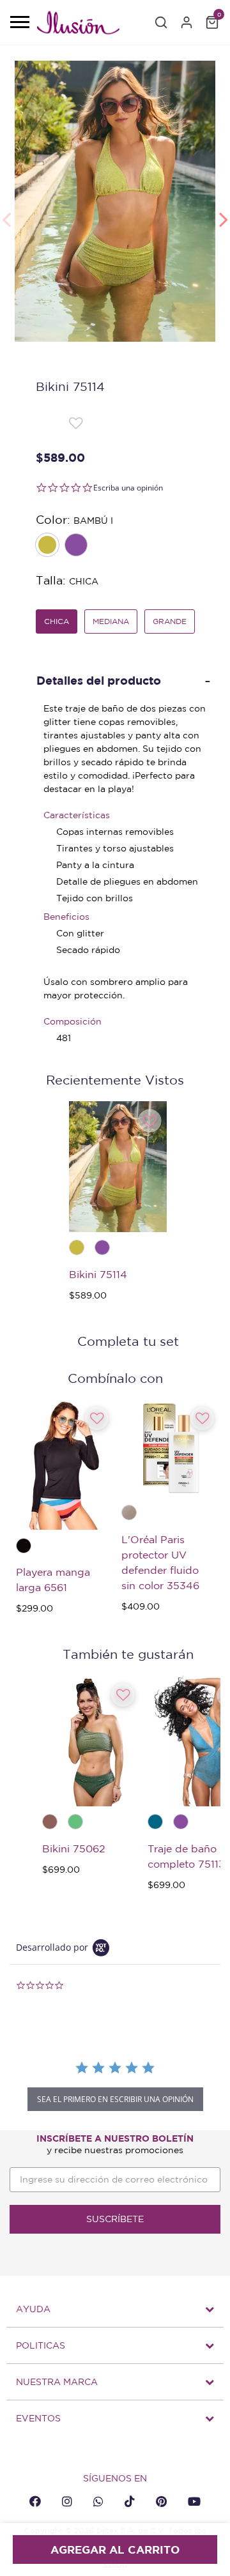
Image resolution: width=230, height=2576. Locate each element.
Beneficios (66, 917)
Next (224, 213)
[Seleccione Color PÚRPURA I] (77, 546)
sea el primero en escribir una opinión (115, 2099)
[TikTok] (130, 2501)
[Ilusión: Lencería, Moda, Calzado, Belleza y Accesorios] (78, 25)
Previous (6, 213)
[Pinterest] (161, 2501)
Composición (73, 1021)
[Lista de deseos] (76, 422)
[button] (161, 22)
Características (77, 815)
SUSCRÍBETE (115, 2219)
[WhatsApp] (98, 2501)
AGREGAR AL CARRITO (115, 2549)
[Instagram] (67, 2501)
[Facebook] (35, 2501)
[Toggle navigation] (19, 23)
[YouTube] (194, 2501)
